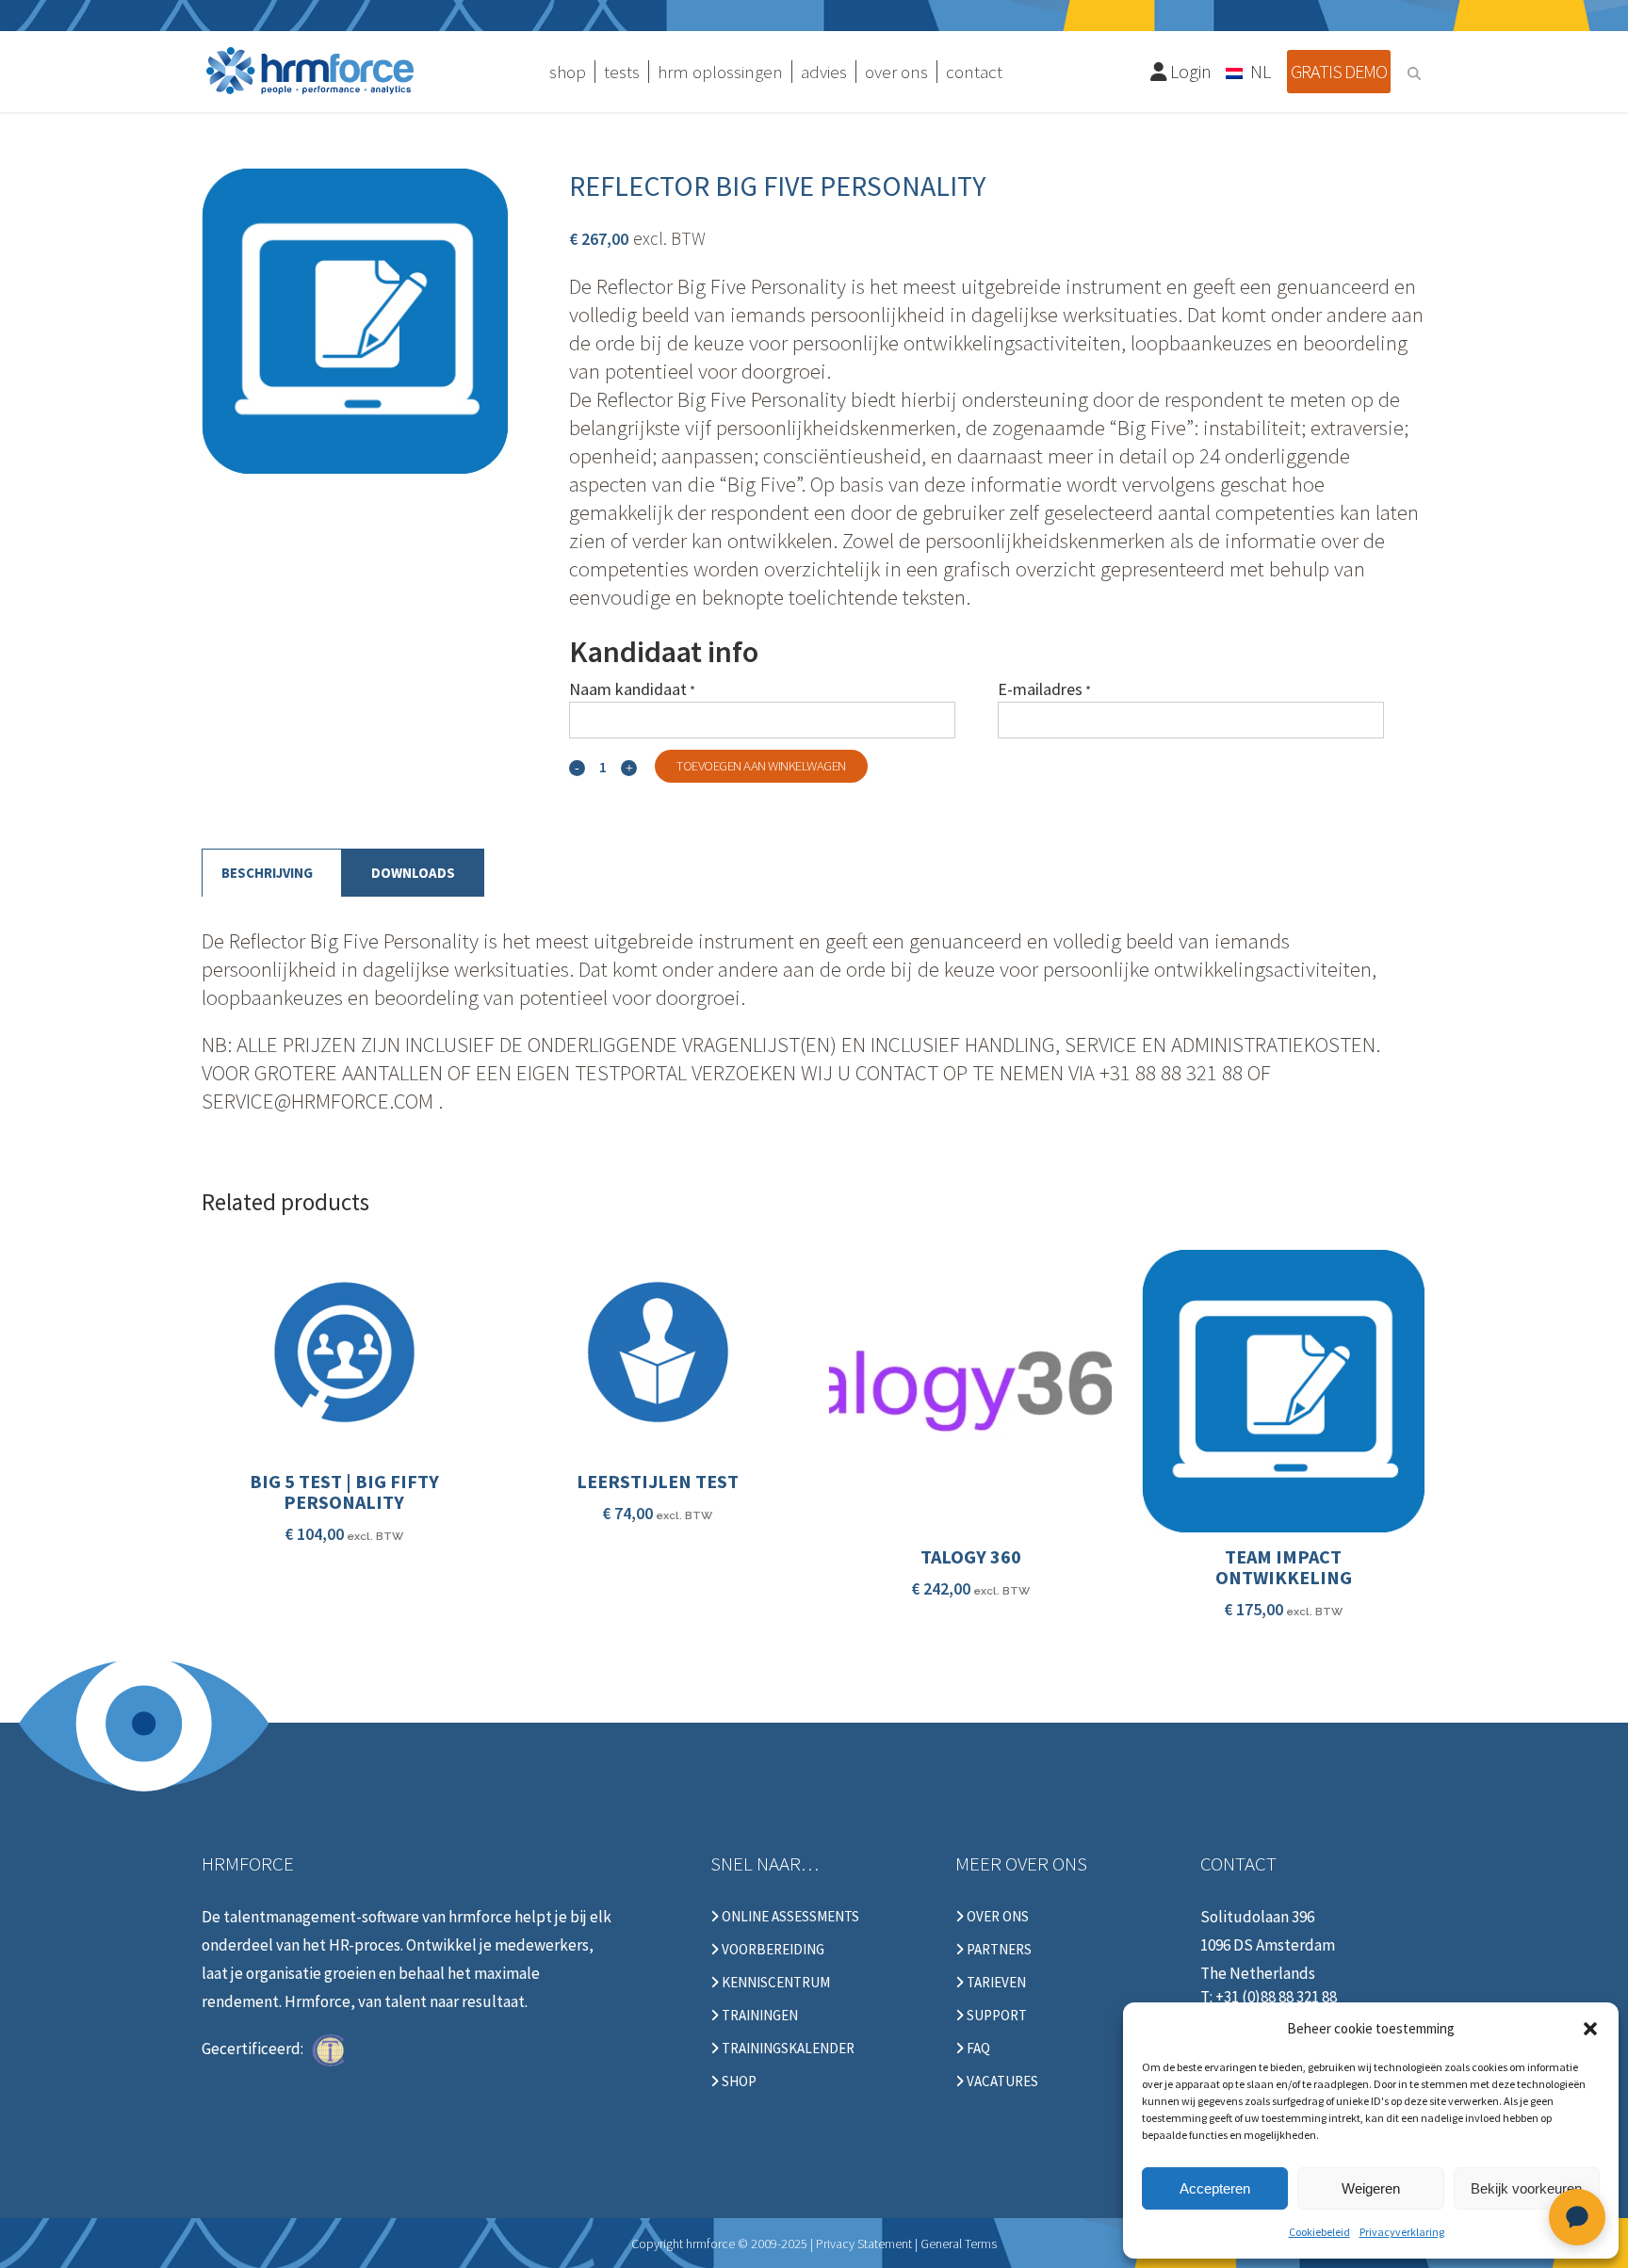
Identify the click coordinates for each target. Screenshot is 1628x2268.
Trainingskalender (787, 2049)
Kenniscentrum (774, 1983)
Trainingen (758, 2016)
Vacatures (1001, 2082)
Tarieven (995, 1983)
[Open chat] (1577, 2217)
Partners (998, 1950)
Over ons (996, 1917)
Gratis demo (1339, 71)
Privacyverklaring (1402, 2232)
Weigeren (1371, 2188)
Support (995, 2016)
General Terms (959, 2244)
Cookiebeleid (1319, 2232)
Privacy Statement (864, 2244)
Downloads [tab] (413, 873)
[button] (1590, 2029)
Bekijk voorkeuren (1526, 2188)
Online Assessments (789, 1917)
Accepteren (1215, 2188)
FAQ (977, 2049)
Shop (738, 2082)
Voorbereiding (772, 1950)
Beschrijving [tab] (267, 873)
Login (1189, 71)
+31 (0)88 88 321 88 (1276, 1997)
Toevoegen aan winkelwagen (761, 766)
